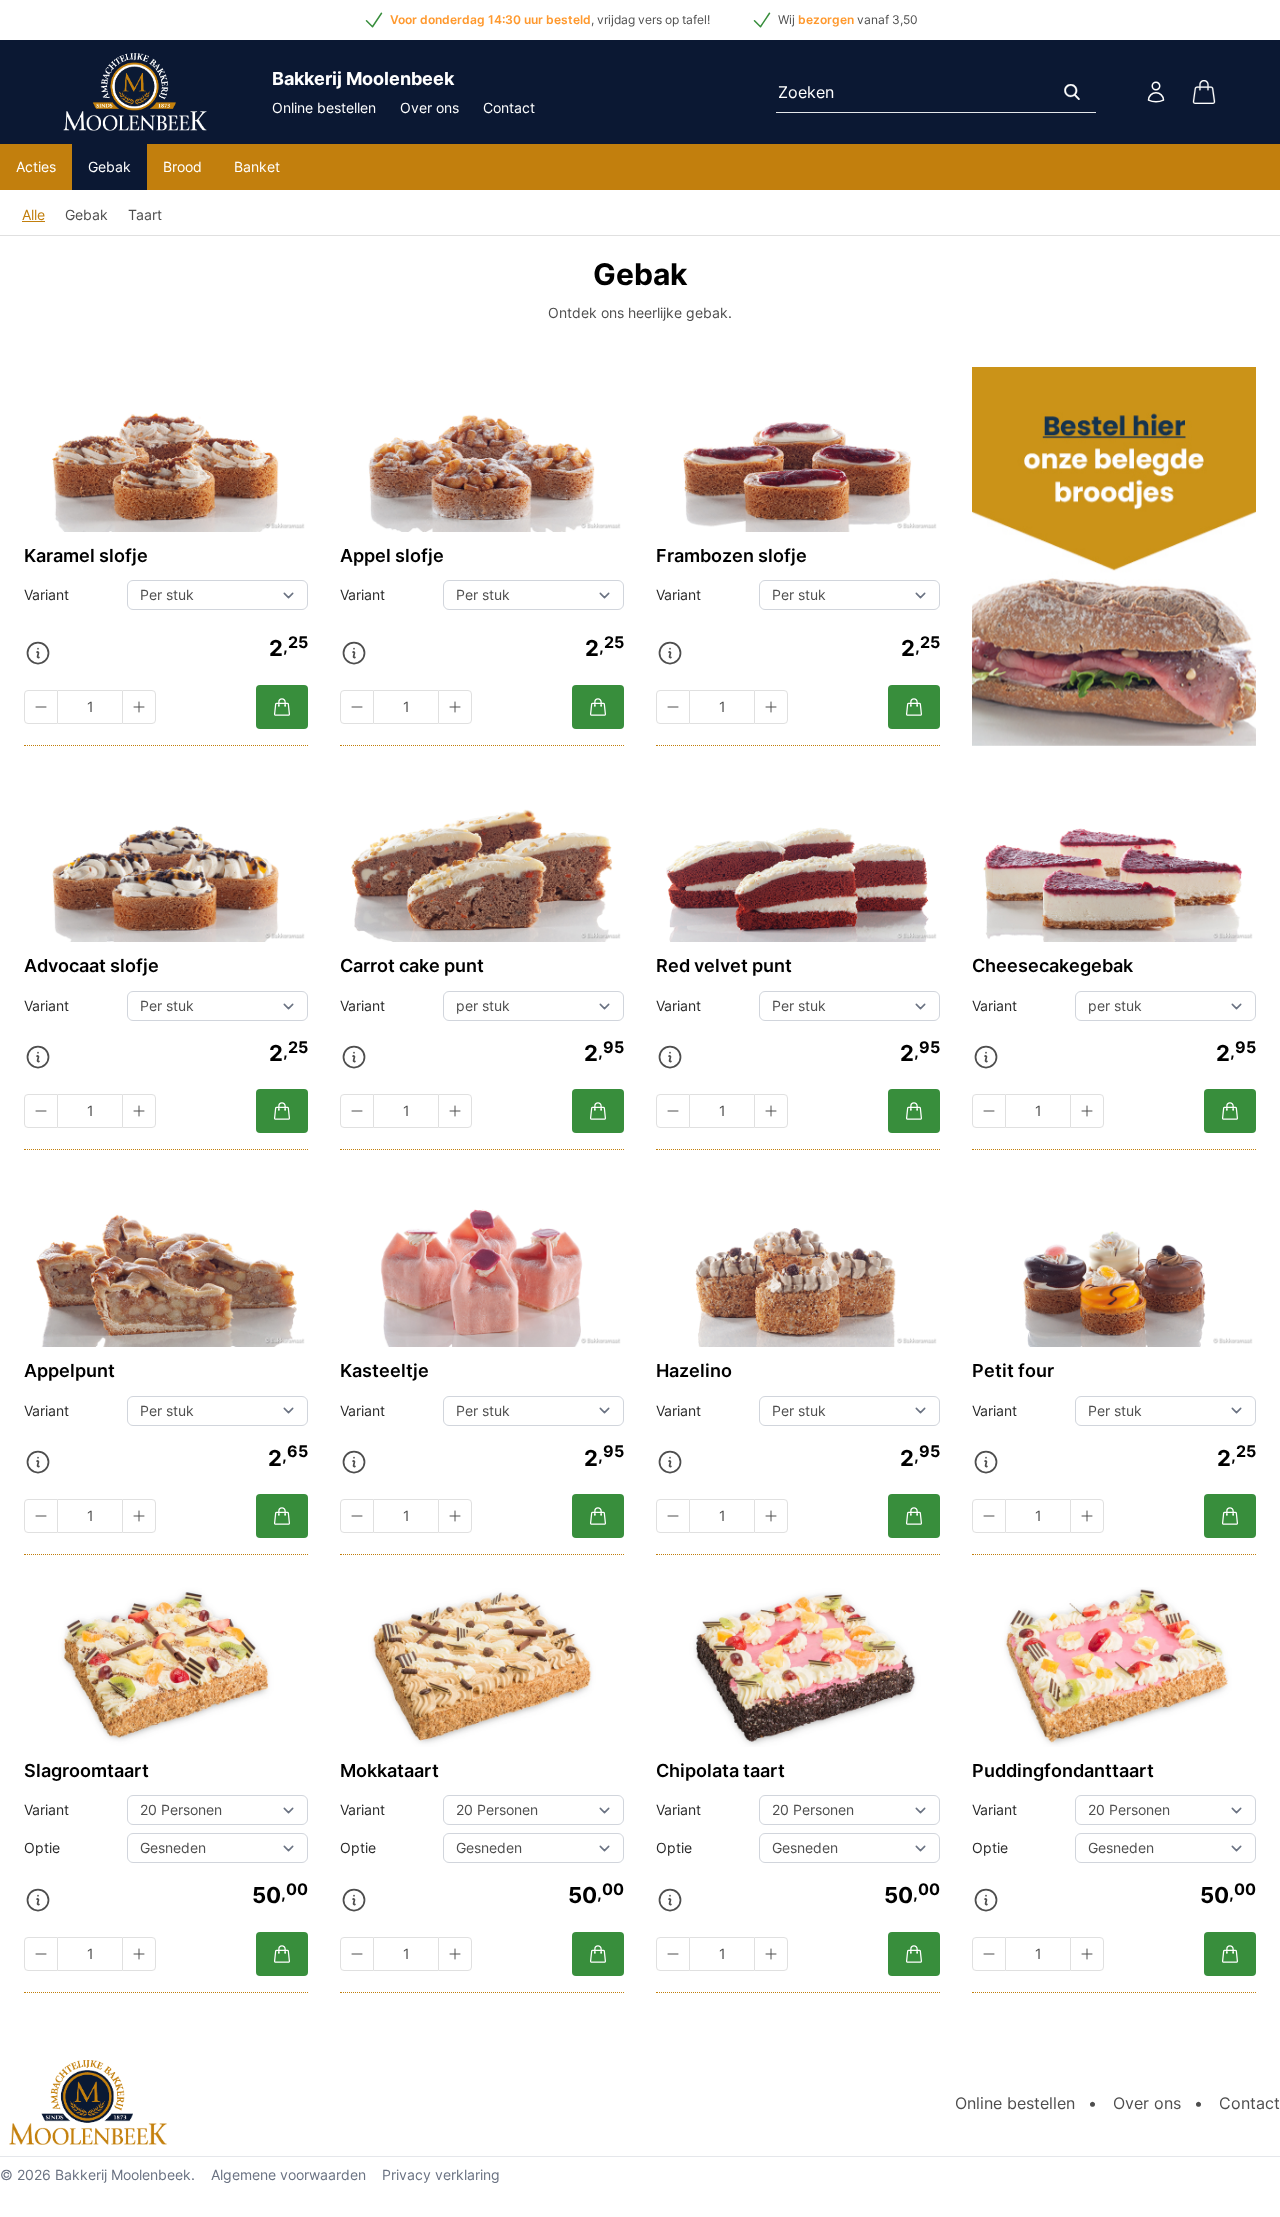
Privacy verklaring (441, 2174)
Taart (145, 214)
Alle (33, 214)
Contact (509, 107)
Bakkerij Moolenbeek (123, 2174)
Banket (257, 166)
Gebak (109, 166)
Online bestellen (324, 107)
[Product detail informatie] (38, 653)
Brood (182, 166)
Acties (36, 166)
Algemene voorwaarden (288, 2174)
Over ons (429, 107)
